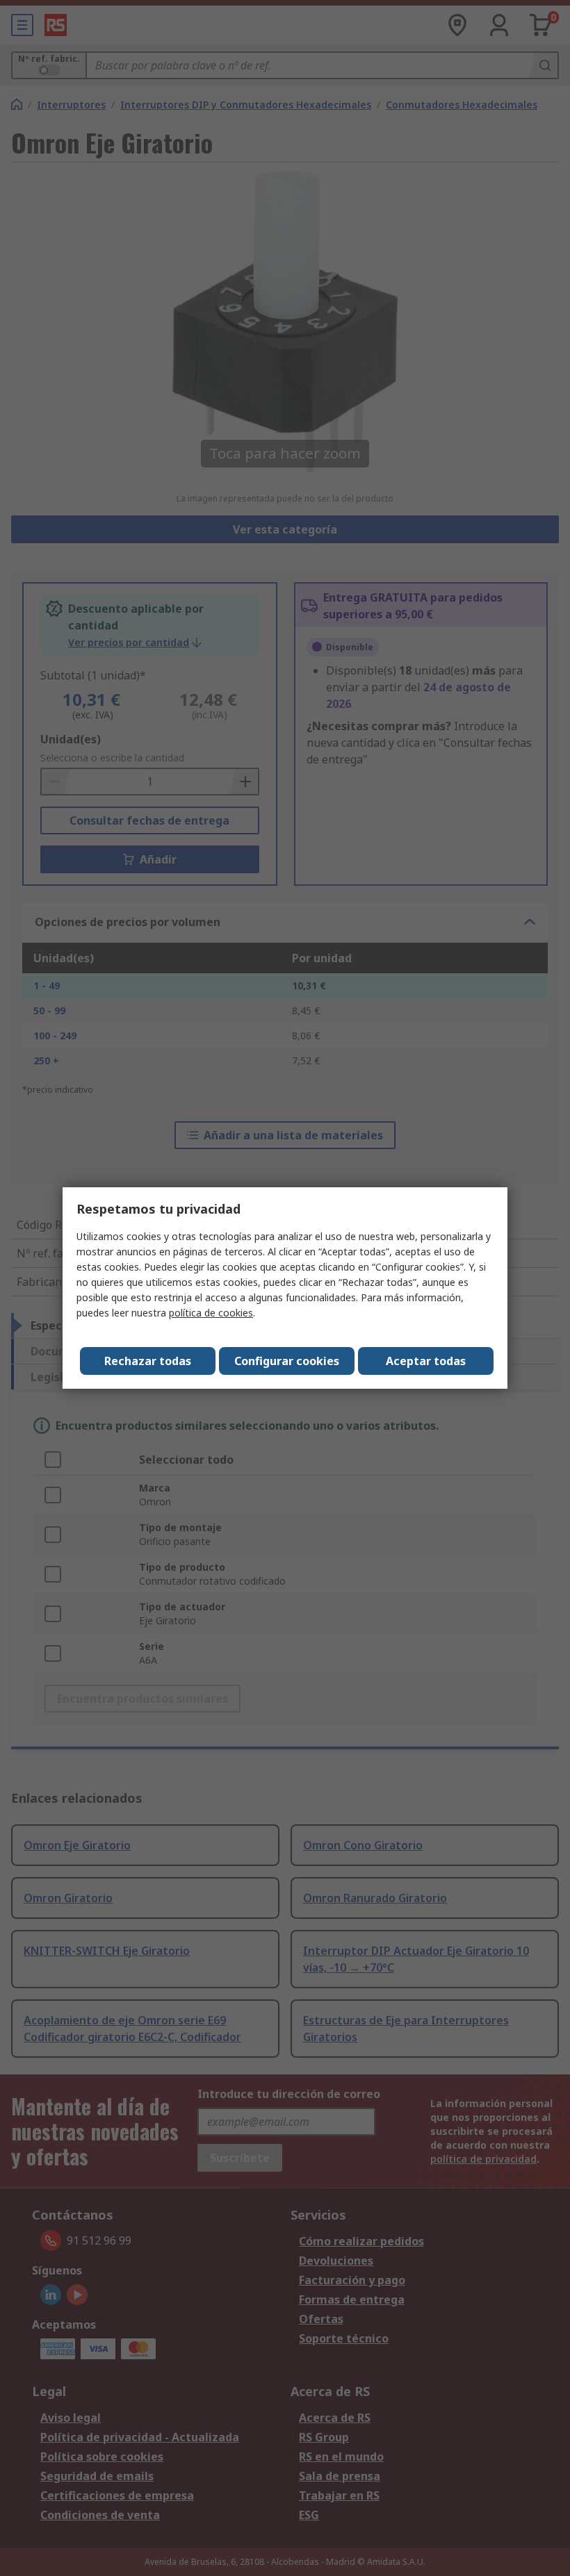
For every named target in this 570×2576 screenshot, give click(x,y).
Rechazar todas (148, 1361)
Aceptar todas (426, 1361)
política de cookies (211, 1313)
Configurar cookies (287, 1361)
